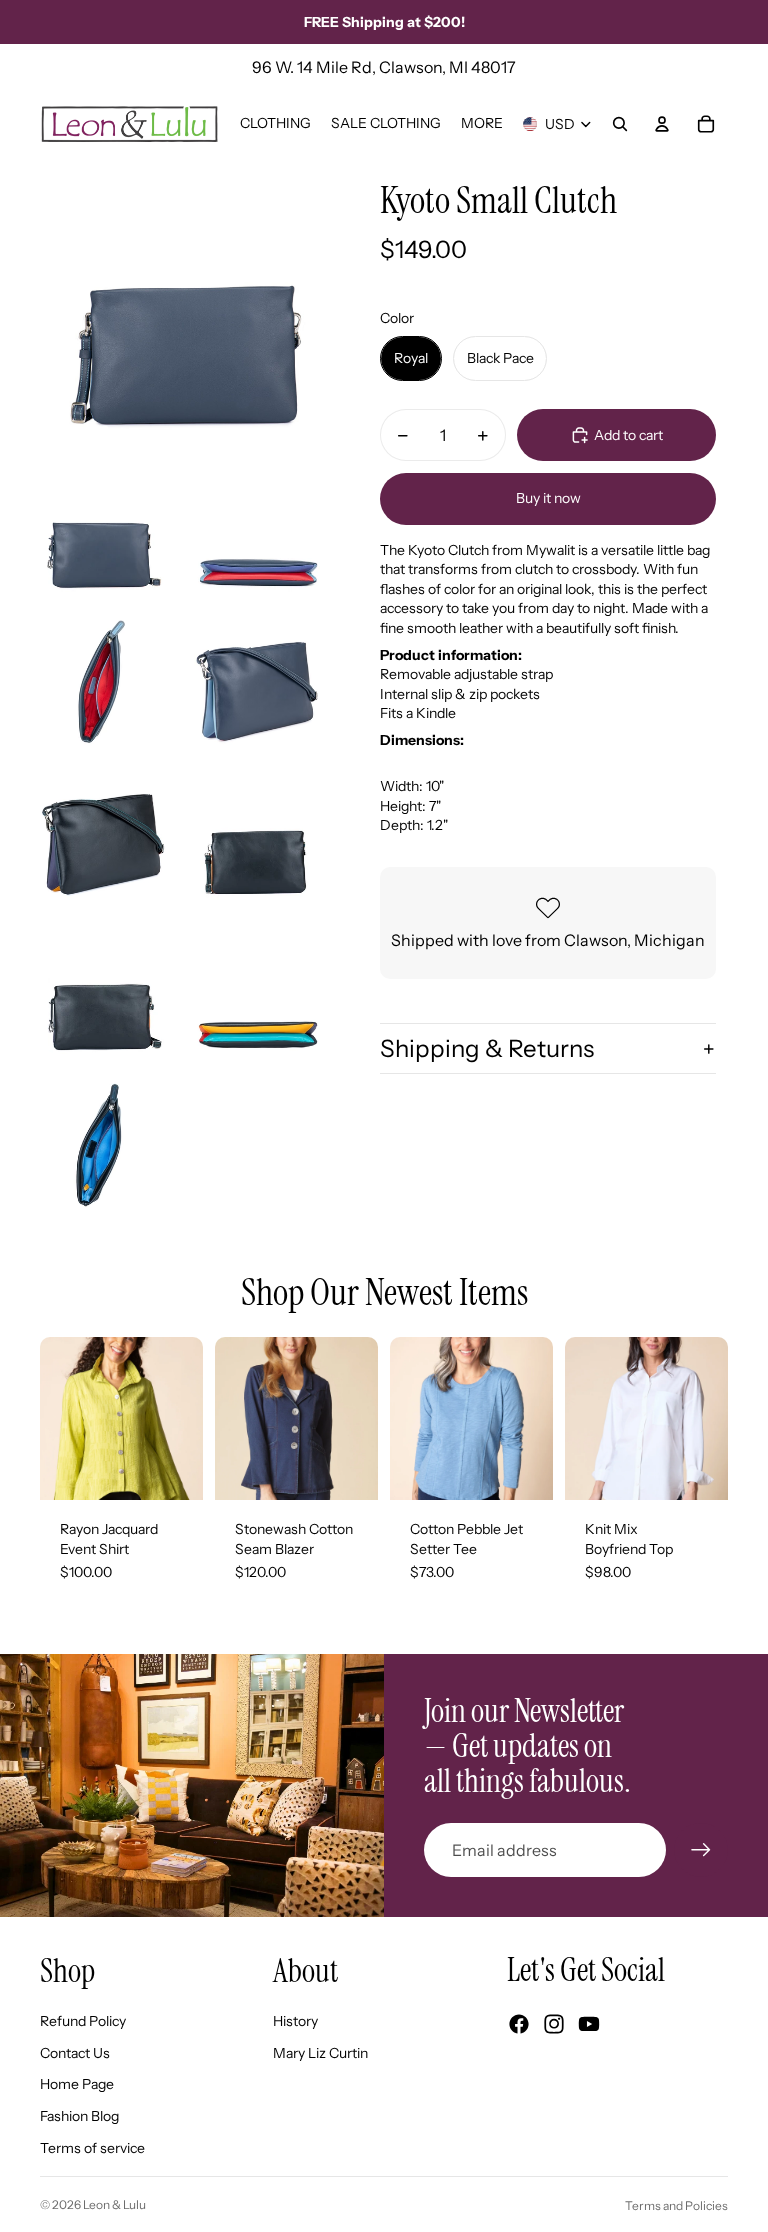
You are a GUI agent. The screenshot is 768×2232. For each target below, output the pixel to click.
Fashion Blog (79, 2116)
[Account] (662, 124)
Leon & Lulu (114, 2204)
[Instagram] (554, 2024)
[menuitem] (482, 124)
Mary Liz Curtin (320, 2053)
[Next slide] (187, 1419)
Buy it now (548, 498)
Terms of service (92, 2148)
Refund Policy (83, 2021)
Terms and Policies (676, 2205)
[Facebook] (519, 2024)
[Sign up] (701, 1850)
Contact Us (75, 2053)
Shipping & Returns (487, 1048)
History (295, 2021)
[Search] (620, 124)
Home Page (77, 2084)
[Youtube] (589, 2024)
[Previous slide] (55, 1419)
